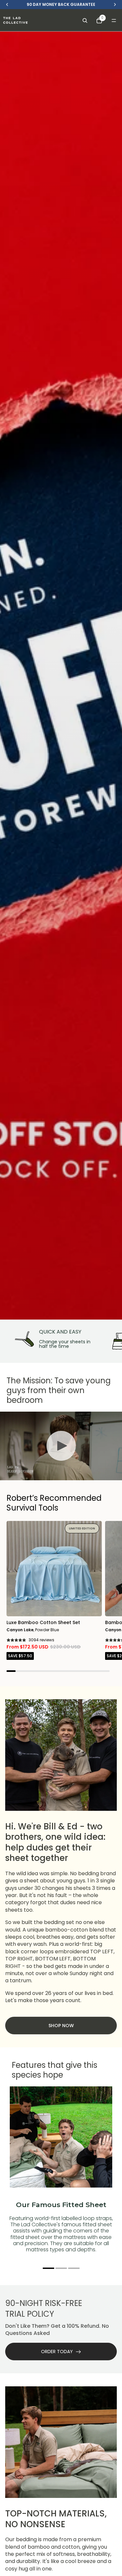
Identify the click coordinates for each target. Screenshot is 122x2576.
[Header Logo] (15, 20)
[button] (48, 2268)
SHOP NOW (61, 2026)
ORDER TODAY (57, 2352)
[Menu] (114, 20)
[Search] (85, 20)
